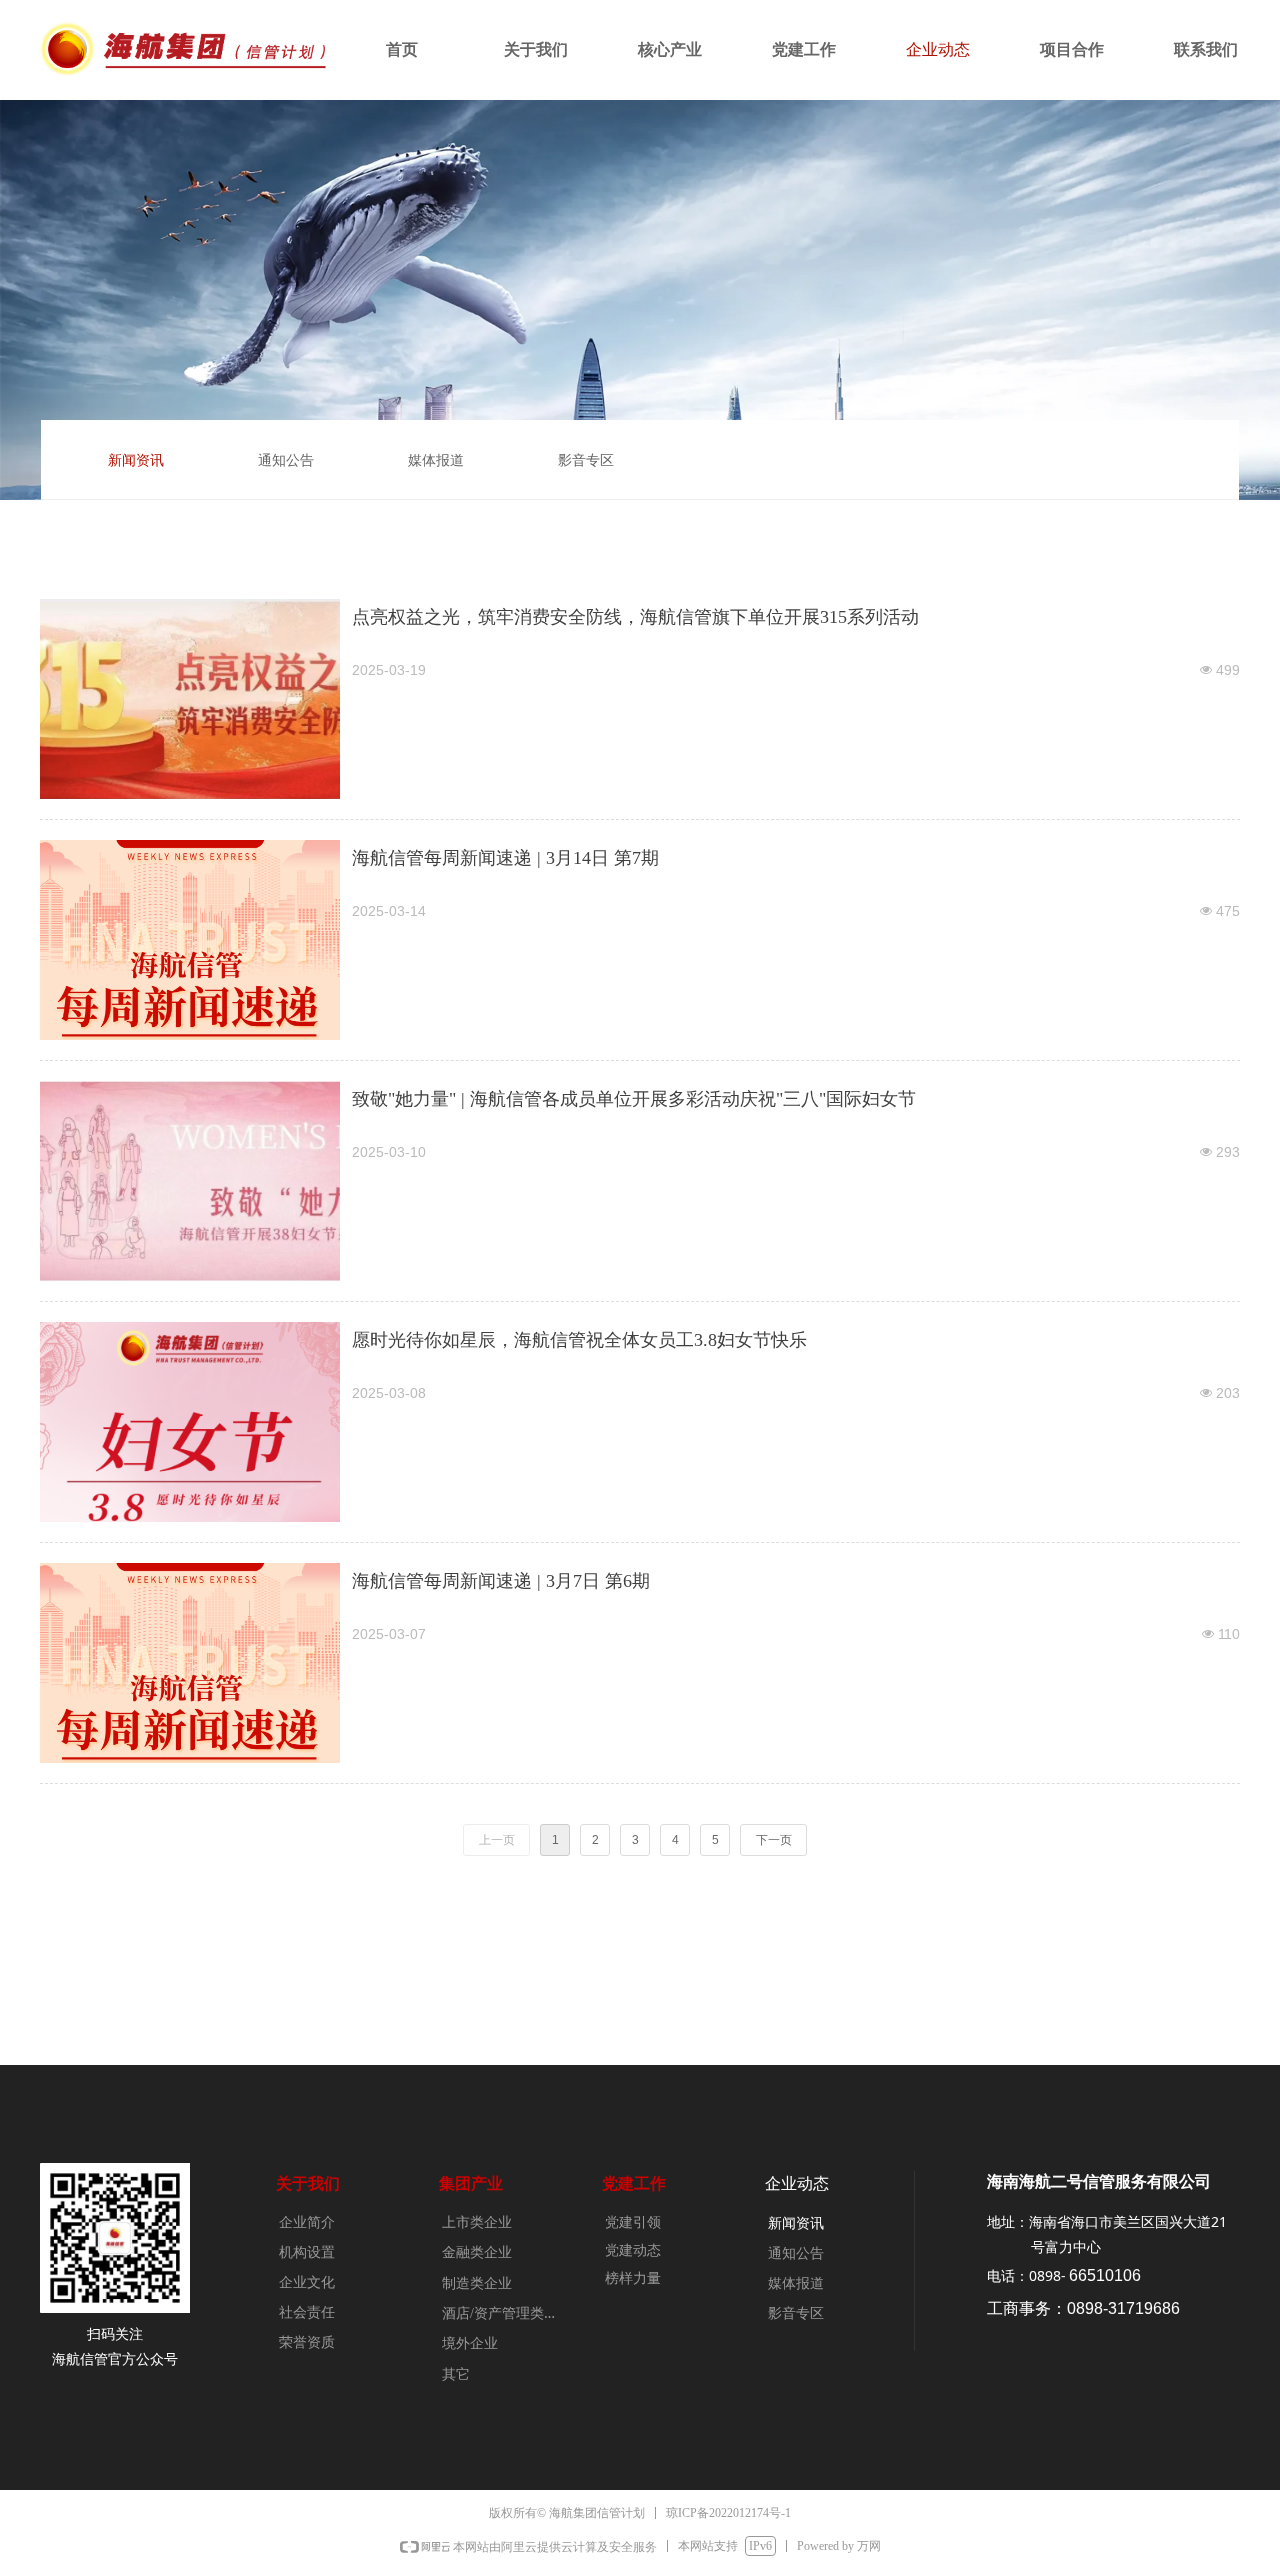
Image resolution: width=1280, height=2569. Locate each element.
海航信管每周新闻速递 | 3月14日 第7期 (505, 858)
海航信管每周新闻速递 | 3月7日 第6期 (501, 1581)
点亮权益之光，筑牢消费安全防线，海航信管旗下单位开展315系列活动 (635, 617)
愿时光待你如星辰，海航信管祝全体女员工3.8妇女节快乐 (579, 1340)
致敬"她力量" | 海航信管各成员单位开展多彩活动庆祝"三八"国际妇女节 (634, 1099)
